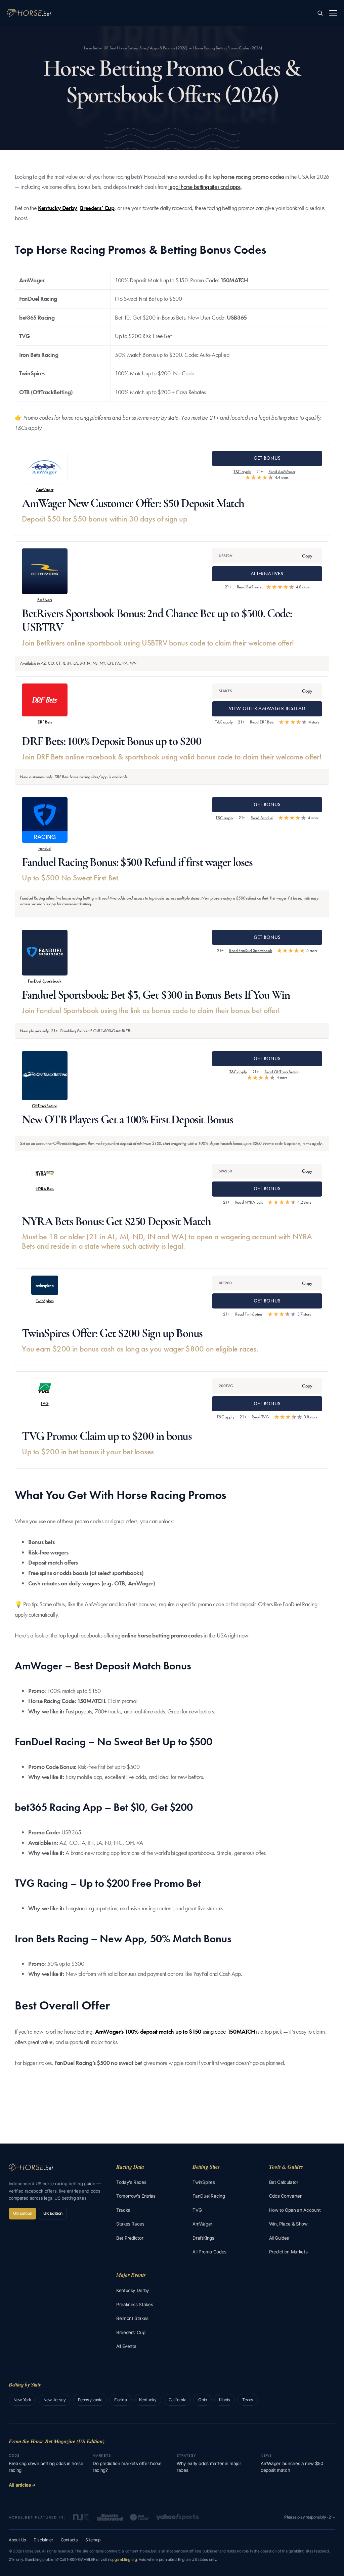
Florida (120, 2400)
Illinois (225, 2400)
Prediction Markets (288, 2252)
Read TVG (260, 1417)
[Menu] (333, 13)
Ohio (203, 2400)
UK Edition (53, 2213)
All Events (126, 2346)
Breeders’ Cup (97, 208)
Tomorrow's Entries (136, 2196)
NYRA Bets (45, 1189)
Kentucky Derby (58, 208)
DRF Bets (45, 722)
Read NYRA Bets (249, 1202)
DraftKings (203, 2238)
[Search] (320, 13)
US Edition (23, 2213)
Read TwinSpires (249, 1314)
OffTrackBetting (45, 1106)
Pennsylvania (90, 2400)
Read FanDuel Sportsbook (251, 950)
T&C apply (242, 472)
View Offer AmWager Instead (267, 708)
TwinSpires (45, 1301)
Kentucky (148, 2400)
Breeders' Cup (131, 2332)
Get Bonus (267, 458)
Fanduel (45, 848)
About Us (17, 2540)
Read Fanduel (262, 818)
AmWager (45, 489)
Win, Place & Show (288, 2224)
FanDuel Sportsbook (45, 981)
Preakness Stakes (135, 2304)
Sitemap (93, 2540)
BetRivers (45, 600)
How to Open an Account (295, 2210)
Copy (307, 556)
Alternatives (267, 574)
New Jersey (54, 2400)
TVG (45, 1403)
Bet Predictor (130, 2238)
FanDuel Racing (209, 2196)
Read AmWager (282, 472)
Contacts (69, 2540)
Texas (248, 2400)
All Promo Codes (209, 2252)
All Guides (279, 2238)
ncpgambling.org (123, 2560)
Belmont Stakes (132, 2318)
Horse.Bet (90, 48)
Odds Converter (285, 2196)
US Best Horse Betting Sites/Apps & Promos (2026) (145, 48)
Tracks (123, 2210)
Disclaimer (43, 2540)
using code (175, 2031)
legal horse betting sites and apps (204, 187)
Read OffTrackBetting (282, 1072)
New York (22, 2400)
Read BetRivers (249, 587)
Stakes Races (130, 2224)
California (177, 2400)
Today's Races (131, 2182)
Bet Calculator (284, 2182)
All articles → (22, 2485)
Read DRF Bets (262, 722)
